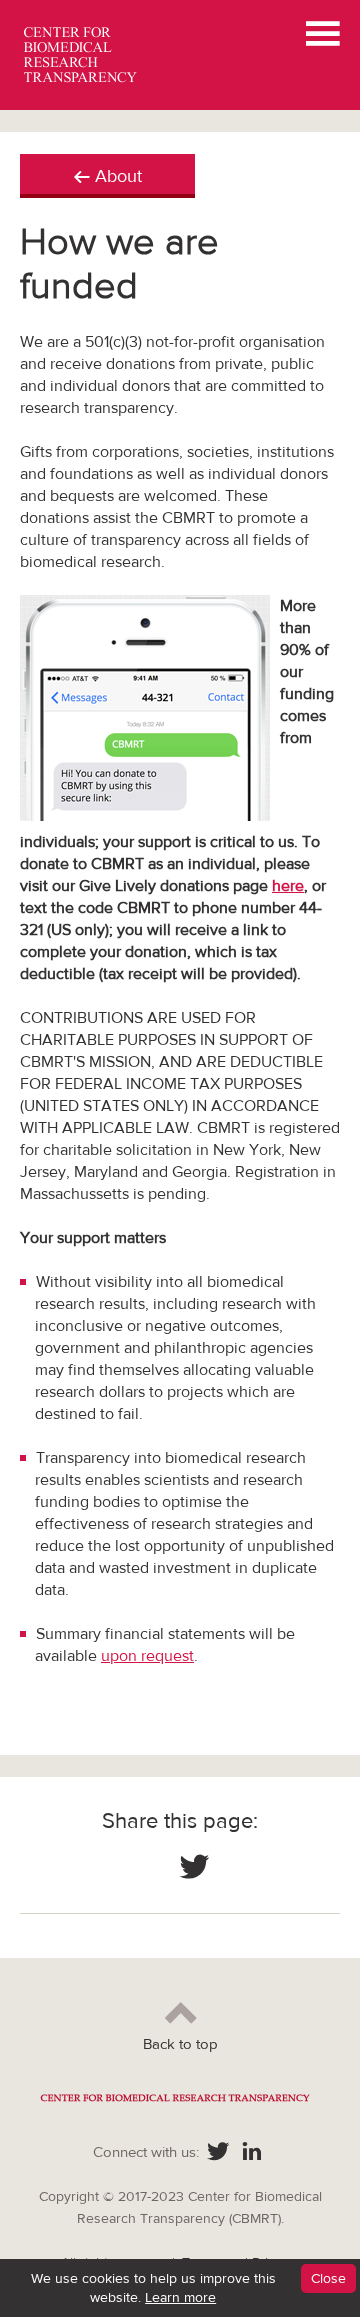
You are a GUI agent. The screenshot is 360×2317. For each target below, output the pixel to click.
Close (328, 2278)
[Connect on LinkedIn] (252, 2153)
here (288, 885)
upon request (147, 1655)
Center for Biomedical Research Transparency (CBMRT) (83, 55)
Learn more (180, 2297)
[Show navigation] (323, 36)
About (118, 176)
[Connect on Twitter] (195, 1869)
